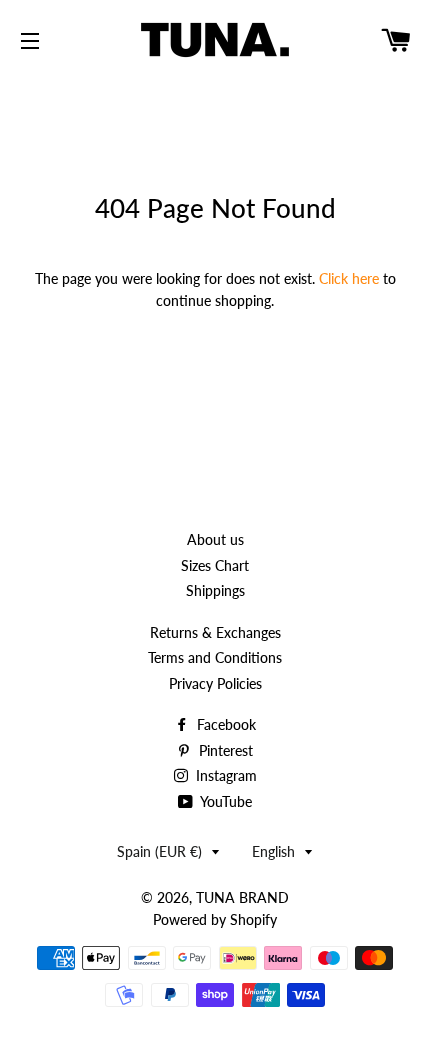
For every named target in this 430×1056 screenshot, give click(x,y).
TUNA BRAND (242, 897)
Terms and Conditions (215, 657)
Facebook (224, 724)
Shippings (215, 590)
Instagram (224, 775)
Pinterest (224, 750)
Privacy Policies (215, 683)
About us (215, 539)
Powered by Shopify (215, 919)
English (273, 851)
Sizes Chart (215, 565)
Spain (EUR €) (159, 851)
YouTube (224, 801)
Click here (349, 278)
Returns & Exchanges (215, 632)
